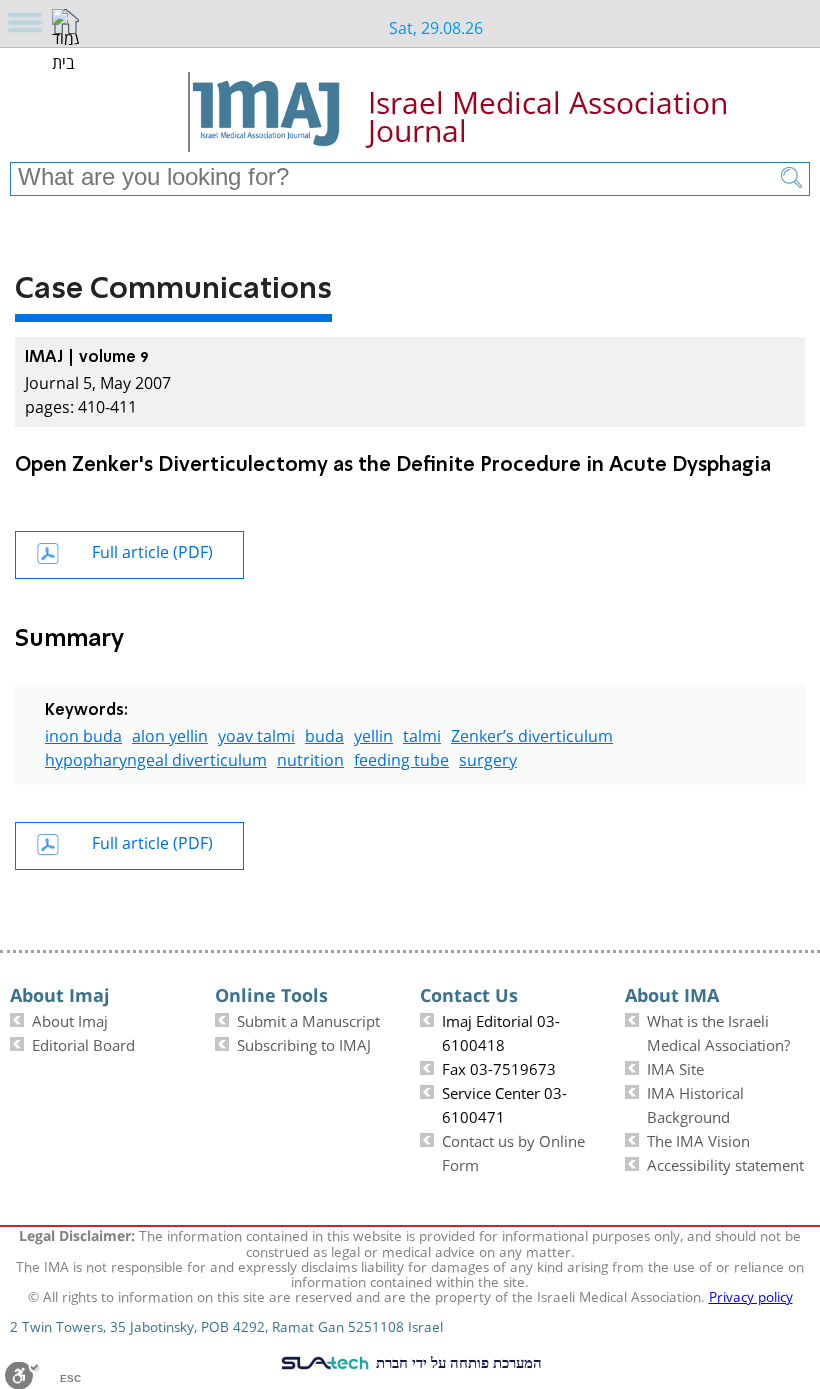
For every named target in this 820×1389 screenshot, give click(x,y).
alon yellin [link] (170, 733)
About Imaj (70, 1019)
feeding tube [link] (401, 757)
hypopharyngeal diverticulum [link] (156, 757)
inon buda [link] (83, 733)
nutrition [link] (310, 757)
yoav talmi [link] (256, 733)
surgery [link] (488, 757)
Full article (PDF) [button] (152, 549)
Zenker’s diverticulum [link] (532, 733)
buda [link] (324, 733)
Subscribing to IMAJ (304, 1043)
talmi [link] (422, 733)
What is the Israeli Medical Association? (718, 1031)
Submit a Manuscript (308, 1019)
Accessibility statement (725, 1163)
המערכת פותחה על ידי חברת (457, 1362)
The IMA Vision (698, 1139)
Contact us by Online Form (513, 1151)
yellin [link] (373, 733)
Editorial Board (83, 1043)
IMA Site (675, 1067)
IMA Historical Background (695, 1103)
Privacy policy (751, 1295)
